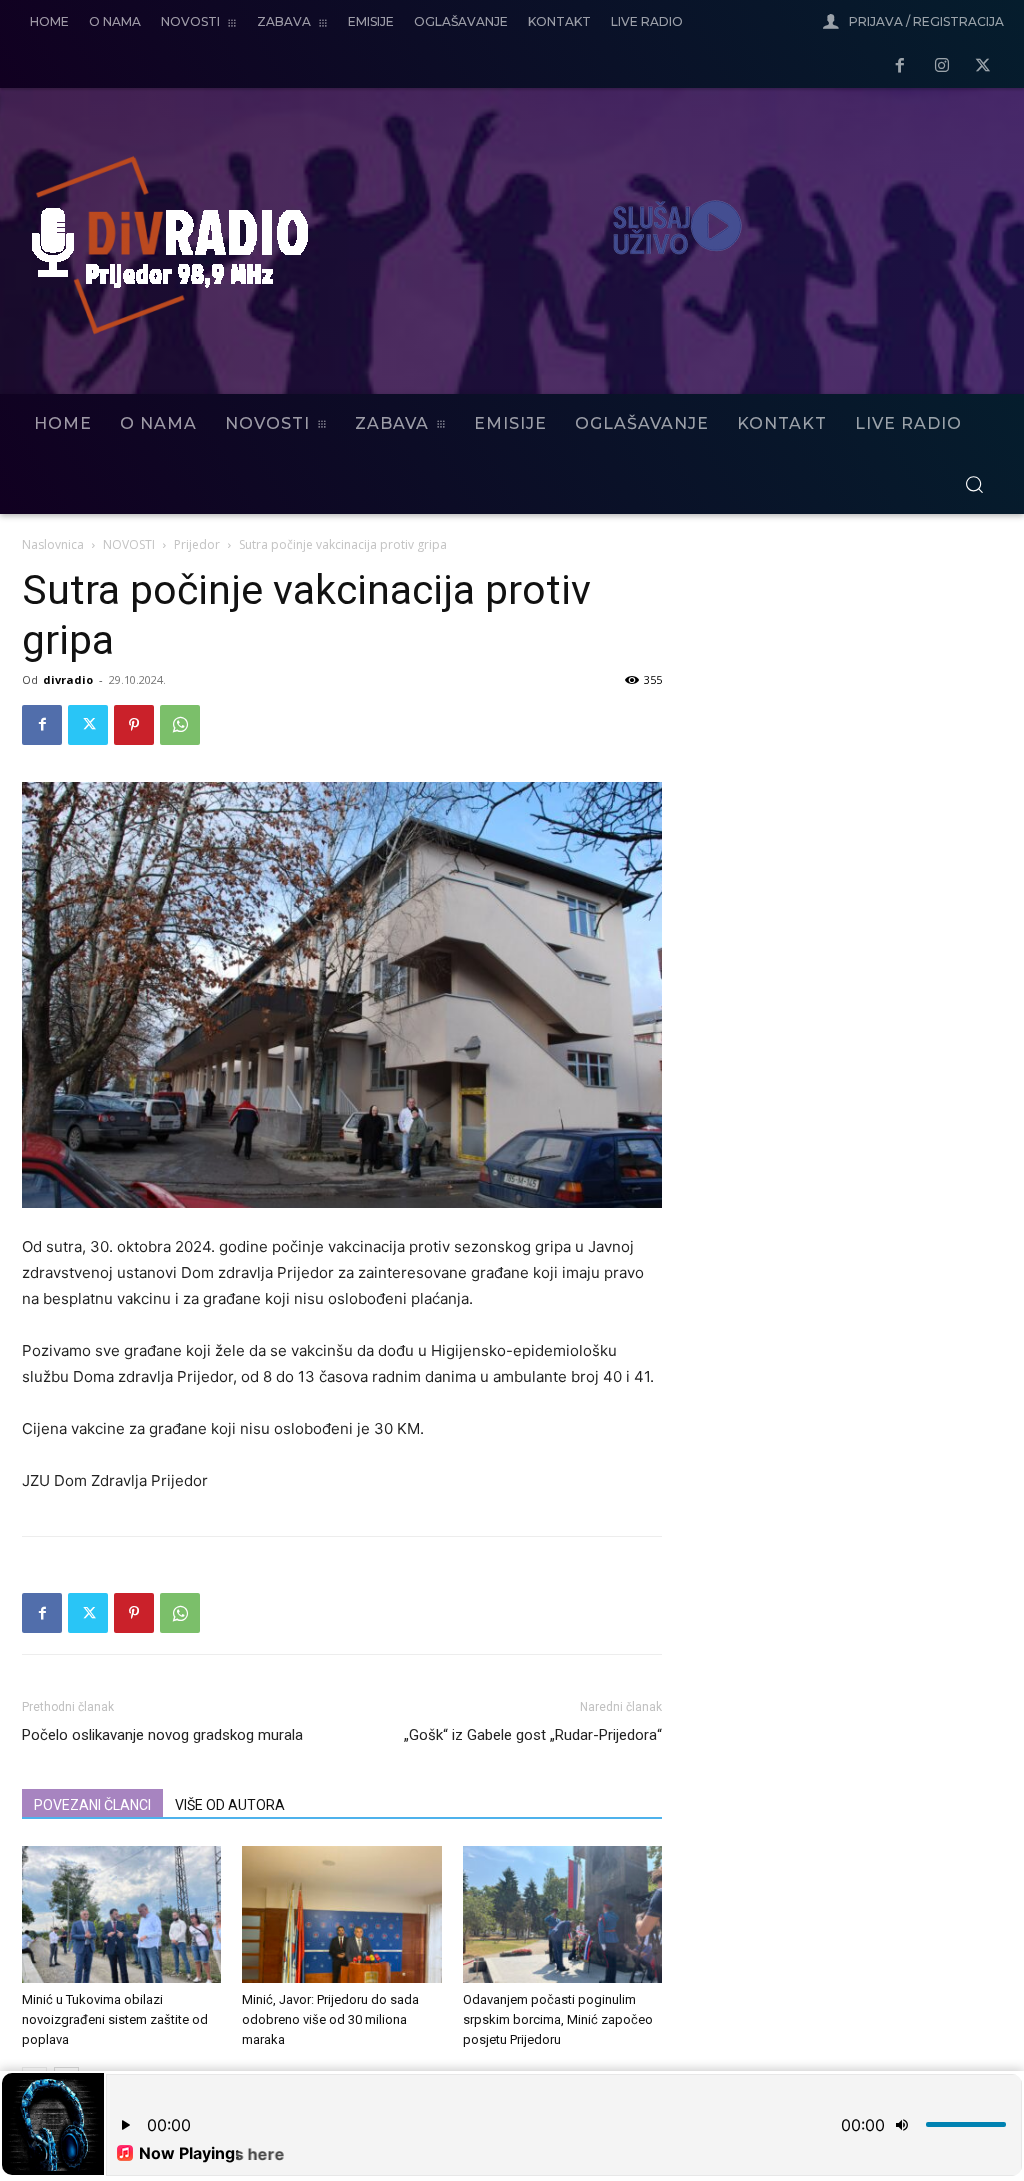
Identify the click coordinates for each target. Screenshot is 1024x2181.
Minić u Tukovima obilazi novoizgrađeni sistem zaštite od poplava (115, 2019)
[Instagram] (942, 67)
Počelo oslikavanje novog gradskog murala (162, 1735)
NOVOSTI (129, 544)
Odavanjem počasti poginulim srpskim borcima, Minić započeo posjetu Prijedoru (558, 2019)
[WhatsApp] (180, 725)
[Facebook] (900, 67)
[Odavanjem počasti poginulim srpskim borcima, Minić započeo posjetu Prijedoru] (562, 1914)
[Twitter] (983, 67)
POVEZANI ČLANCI (92, 1805)
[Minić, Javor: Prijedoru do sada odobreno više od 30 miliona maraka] (341, 1914)
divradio (68, 679)
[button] (974, 484)
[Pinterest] (134, 725)
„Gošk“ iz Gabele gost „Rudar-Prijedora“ (533, 1735)
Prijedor (197, 544)
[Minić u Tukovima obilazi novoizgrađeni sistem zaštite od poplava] (121, 1914)
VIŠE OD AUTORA (230, 1805)
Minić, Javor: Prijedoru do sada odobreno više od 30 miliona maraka (330, 2019)
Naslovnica (53, 544)
